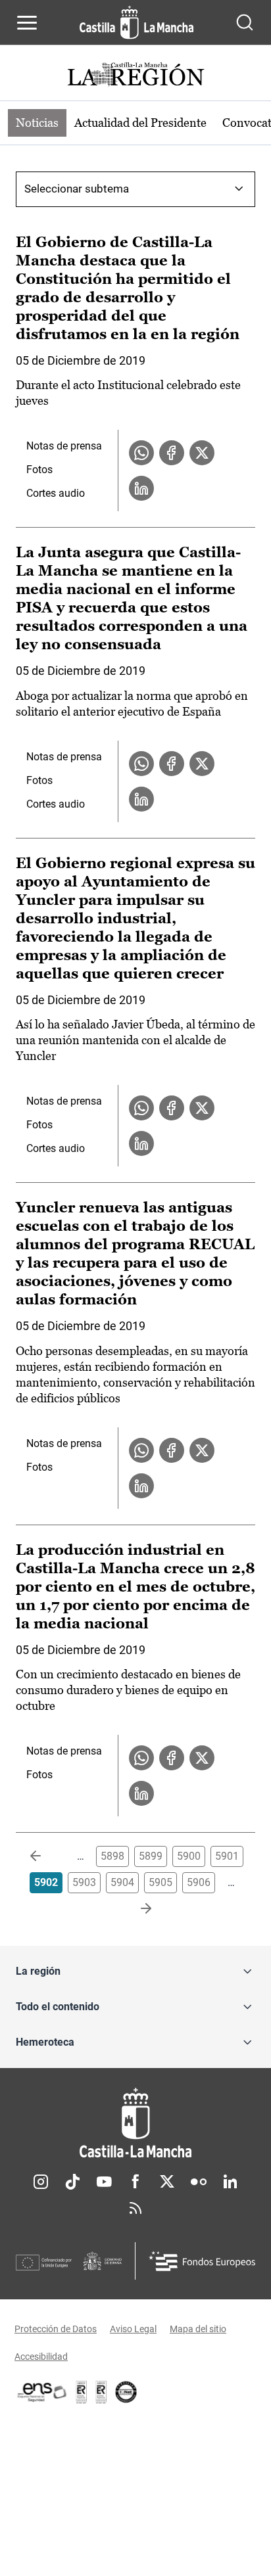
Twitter (167, 2182)
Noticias (37, 123)
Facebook (135, 2182)
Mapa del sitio (198, 2329)
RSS (135, 2208)
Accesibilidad (41, 2357)
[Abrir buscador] (245, 22)
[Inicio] (135, 2123)
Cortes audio (56, 493)
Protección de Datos (56, 2329)
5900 (189, 1856)
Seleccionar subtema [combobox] (77, 189)
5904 (122, 1882)
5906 (199, 1882)
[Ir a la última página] (135, 1909)
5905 (160, 1882)
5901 (227, 1856)
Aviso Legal (133, 2329)
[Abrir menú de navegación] (27, 22)
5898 (112, 1856)
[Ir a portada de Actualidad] (135, 76)
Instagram (41, 2182)
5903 (84, 1882)
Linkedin (230, 2182)
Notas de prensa (64, 446)
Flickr (199, 2182)
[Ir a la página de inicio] (136, 22)
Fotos (39, 470)
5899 (151, 1856)
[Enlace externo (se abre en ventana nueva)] (101, 2392)
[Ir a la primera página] (46, 1856)
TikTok (72, 2182)
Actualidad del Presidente (140, 123)
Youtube (104, 2182)
